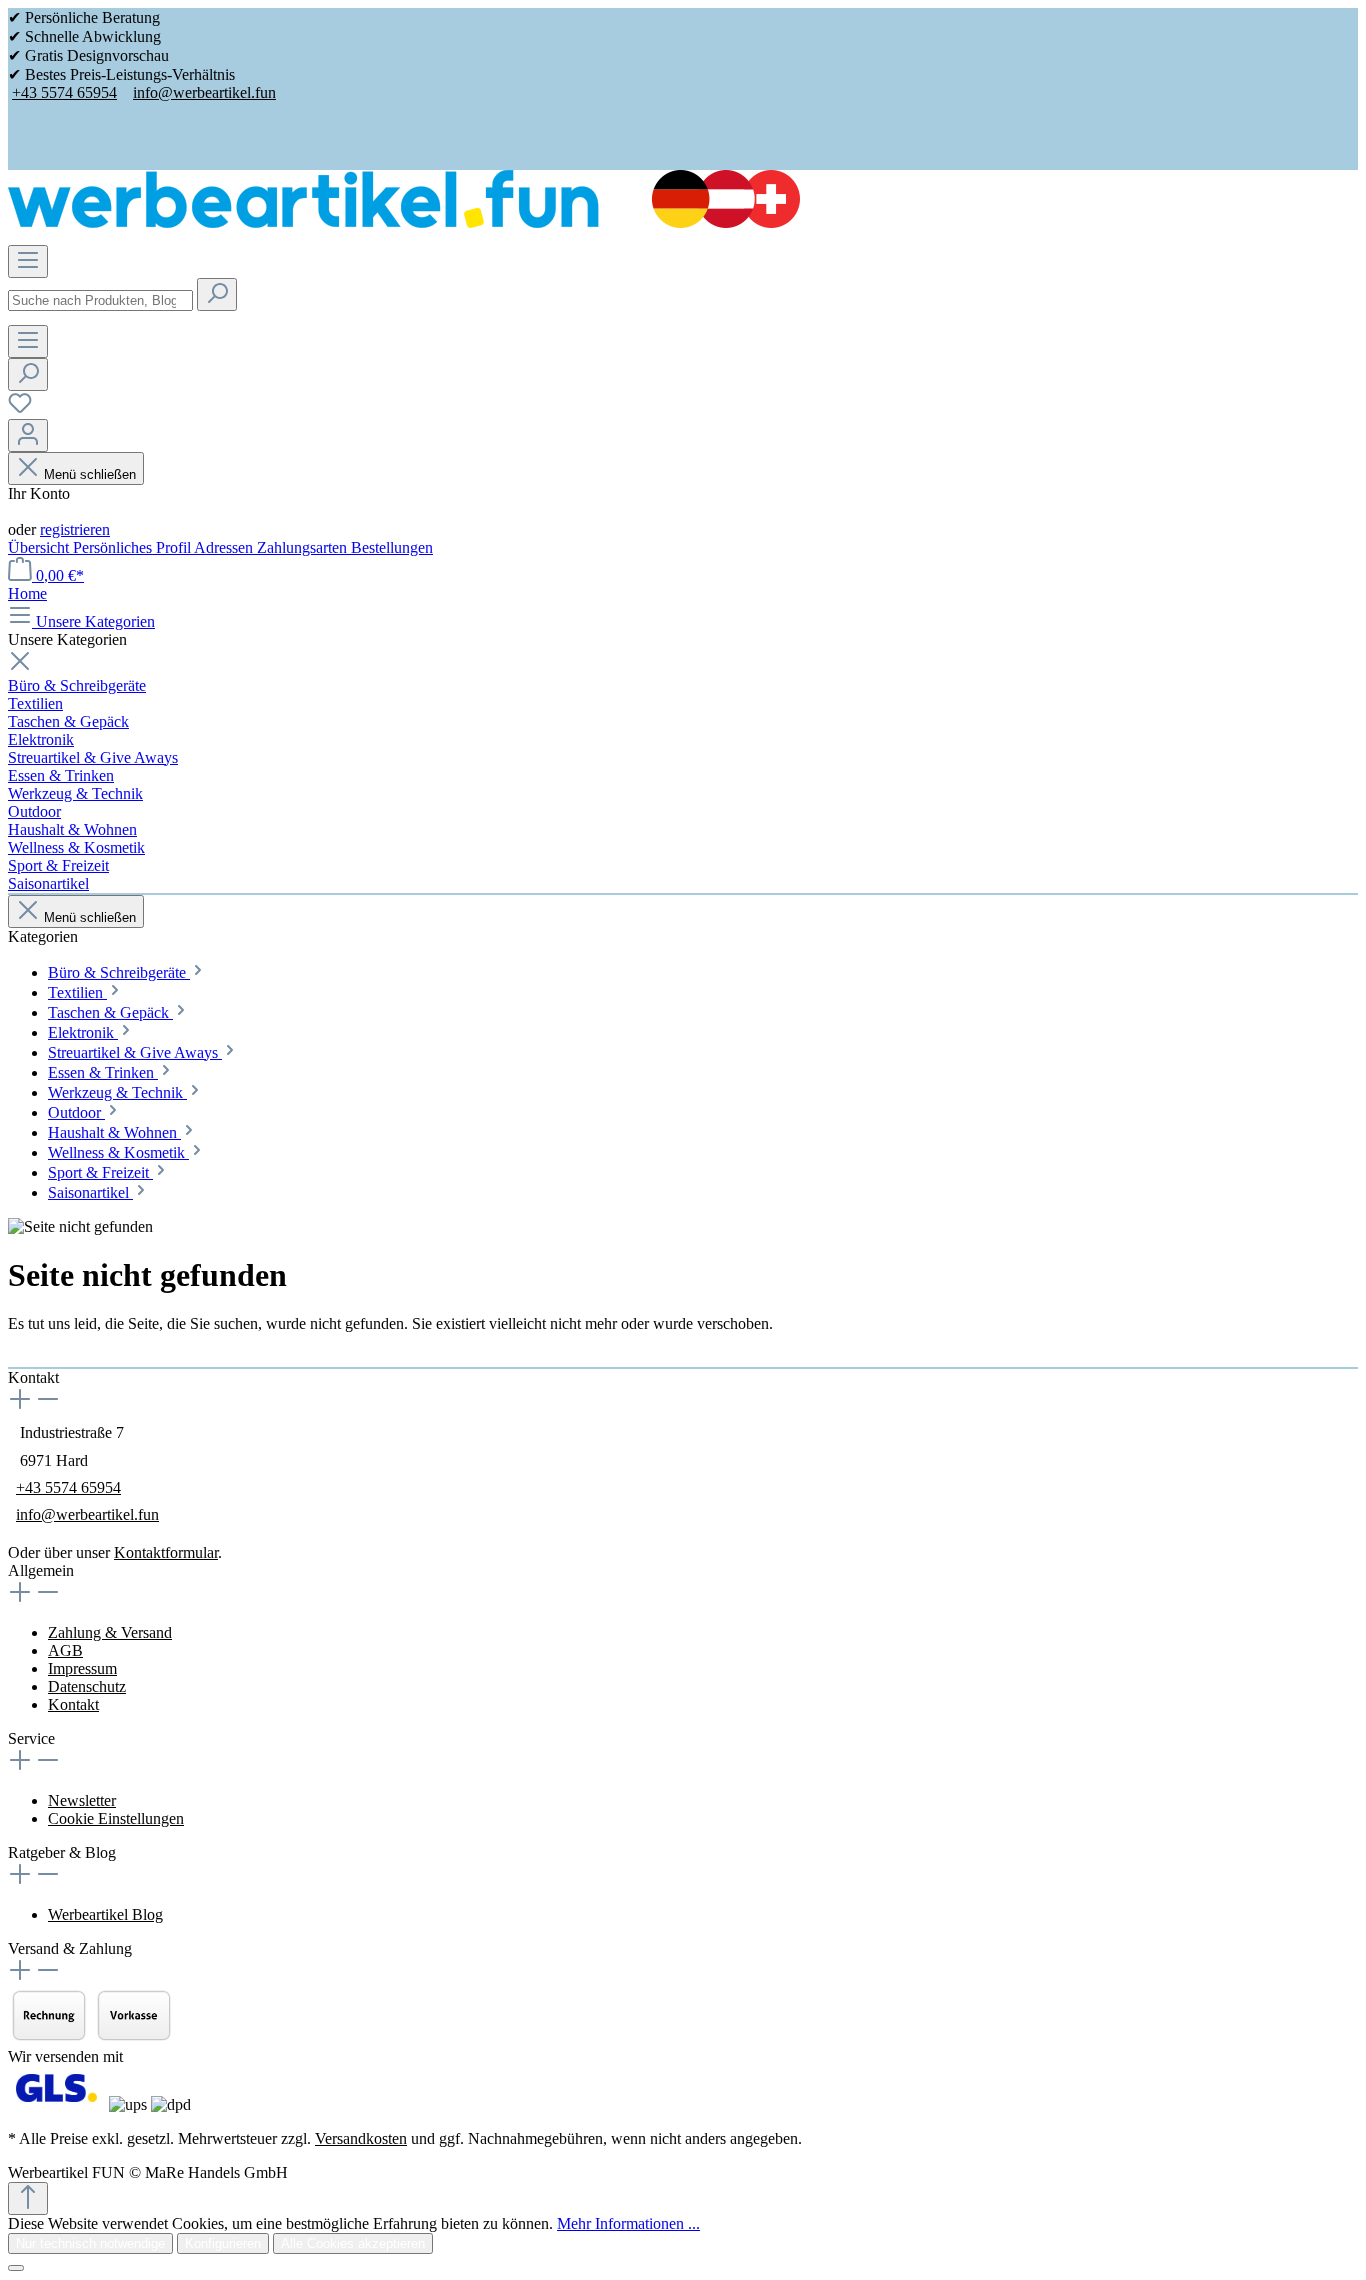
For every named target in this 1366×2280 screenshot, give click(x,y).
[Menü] (28, 261)
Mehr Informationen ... (628, 2223)
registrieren (75, 529)
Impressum (82, 1668)
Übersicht (40, 547)
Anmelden (41, 511)
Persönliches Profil (133, 547)
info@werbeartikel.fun (204, 92)
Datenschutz (87, 1686)
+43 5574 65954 (64, 92)
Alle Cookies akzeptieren (353, 2243)
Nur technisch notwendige (90, 2243)
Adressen (225, 547)
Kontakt (73, 1704)
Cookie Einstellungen (116, 1818)
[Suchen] (217, 294)
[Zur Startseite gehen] (404, 222)
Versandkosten (361, 2138)
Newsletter (82, 1800)
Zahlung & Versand (110, 1632)
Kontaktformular (166, 1552)
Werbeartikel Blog (105, 1914)
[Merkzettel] (20, 409)
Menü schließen (90, 474)
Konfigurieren (223, 2243)
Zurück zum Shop (65, 1357)
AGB (65, 1650)
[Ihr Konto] (28, 435)
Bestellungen (392, 547)
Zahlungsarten (304, 547)
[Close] (16, 2268)
